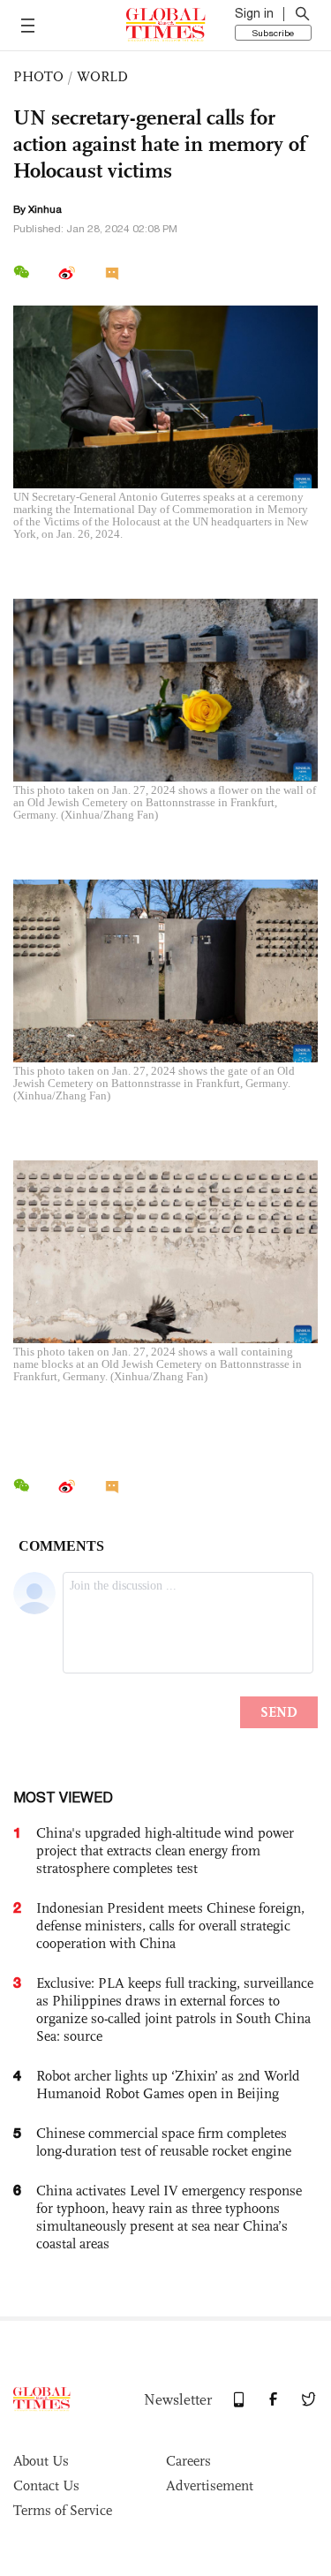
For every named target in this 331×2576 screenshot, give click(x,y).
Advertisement (210, 2485)
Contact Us (46, 2485)
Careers (188, 2461)
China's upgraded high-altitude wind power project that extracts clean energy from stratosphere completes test (165, 1851)
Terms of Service (63, 2510)
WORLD (102, 76)
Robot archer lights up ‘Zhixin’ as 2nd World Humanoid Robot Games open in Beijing (168, 2085)
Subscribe (273, 33)
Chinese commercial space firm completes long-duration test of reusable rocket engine (164, 2142)
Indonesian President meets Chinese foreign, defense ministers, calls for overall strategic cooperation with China (170, 1926)
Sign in (254, 13)
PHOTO (38, 76)
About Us (41, 2461)
